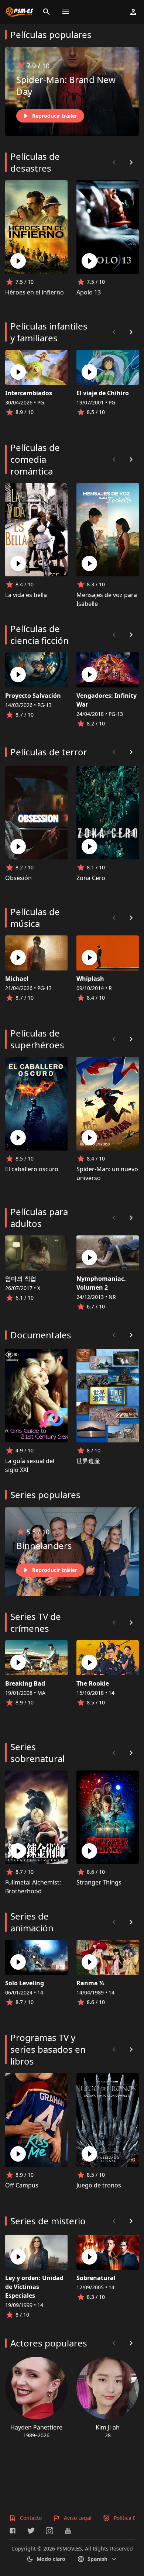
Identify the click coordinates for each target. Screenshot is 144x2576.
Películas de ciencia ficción (40, 634)
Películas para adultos (39, 1218)
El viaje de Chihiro (103, 393)
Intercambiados (29, 393)
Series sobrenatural (37, 1753)
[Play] (18, 372)
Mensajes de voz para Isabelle (107, 599)
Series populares (45, 1495)
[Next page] (131, 162)
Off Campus (22, 2185)
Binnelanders (44, 1546)
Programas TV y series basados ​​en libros (48, 2049)
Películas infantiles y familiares (49, 332)
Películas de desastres (35, 162)
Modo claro (51, 2559)
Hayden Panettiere (36, 2427)
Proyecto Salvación (33, 696)
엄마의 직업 (21, 1279)
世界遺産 (88, 1461)
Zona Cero (91, 878)
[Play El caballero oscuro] (18, 1138)
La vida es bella (26, 595)
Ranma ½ (90, 1983)
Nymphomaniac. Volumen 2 (101, 1283)
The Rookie (93, 1683)
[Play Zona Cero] (89, 846)
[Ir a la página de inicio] (19, 12)
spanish (97, 2559)
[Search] (47, 12)
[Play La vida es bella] (18, 563)
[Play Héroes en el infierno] (18, 261)
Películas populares (51, 35)
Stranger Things (99, 1882)
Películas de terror (49, 752)
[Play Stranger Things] (89, 1851)
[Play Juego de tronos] (89, 2154)
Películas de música (35, 918)
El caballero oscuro (32, 1169)
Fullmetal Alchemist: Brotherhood (33, 1887)
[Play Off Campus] (18, 2154)
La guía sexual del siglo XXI (30, 1465)
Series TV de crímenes (36, 1622)
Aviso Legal (78, 2518)
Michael (17, 979)
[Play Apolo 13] (89, 261)
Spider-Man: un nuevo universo (107, 1173)
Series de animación (32, 1922)
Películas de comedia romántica (35, 459)
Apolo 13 (89, 292)
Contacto (31, 2518)
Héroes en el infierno (35, 292)
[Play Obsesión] (18, 846)
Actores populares (49, 2343)
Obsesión (18, 878)
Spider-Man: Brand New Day (66, 85)
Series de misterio (48, 2221)
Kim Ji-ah (108, 2427)
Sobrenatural (96, 2278)
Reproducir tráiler (55, 116)
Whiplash (90, 979)
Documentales (41, 1335)
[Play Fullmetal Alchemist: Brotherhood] (18, 1851)
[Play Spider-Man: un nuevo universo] (89, 1138)
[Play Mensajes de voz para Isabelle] (89, 563)
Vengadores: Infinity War (107, 700)
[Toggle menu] (66, 12)
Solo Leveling (25, 1983)
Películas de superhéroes (37, 1039)
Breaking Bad (25, 1683)
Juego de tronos (99, 2185)
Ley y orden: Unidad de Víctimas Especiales (34, 2287)
